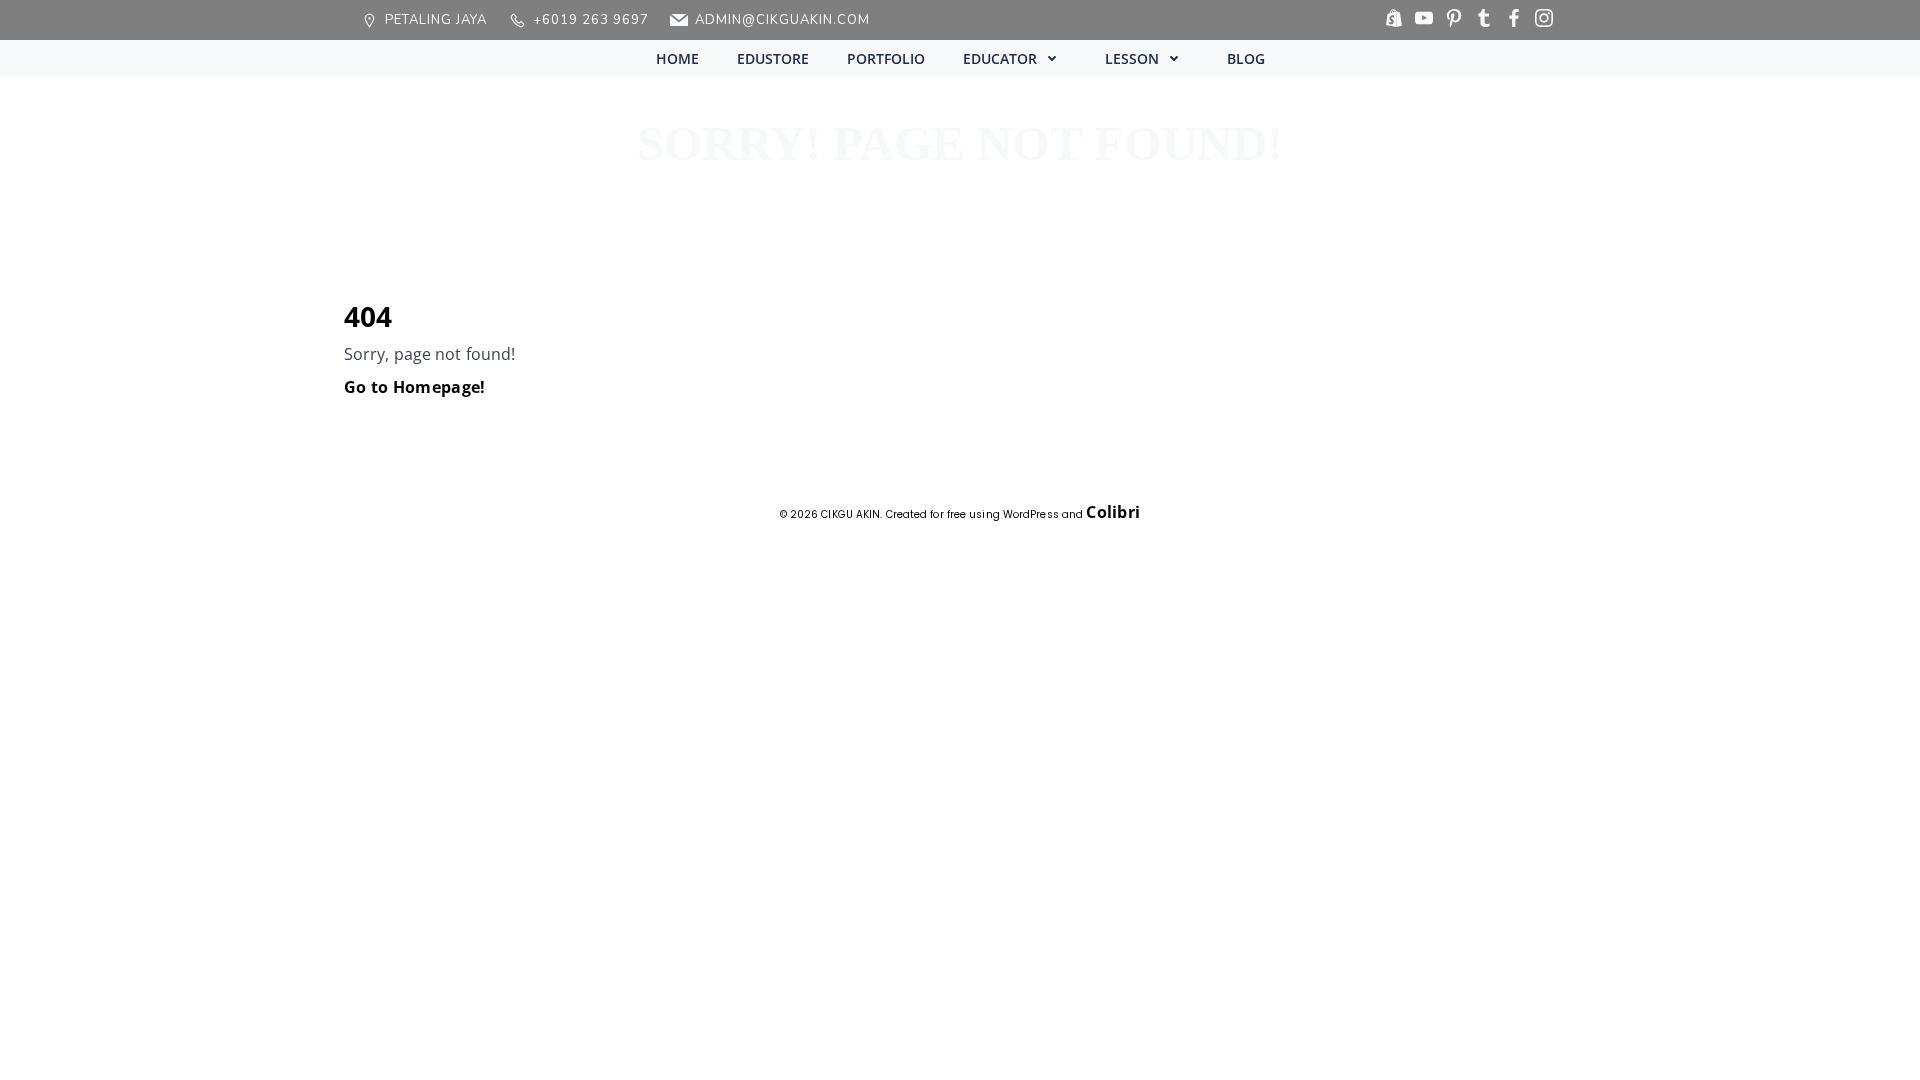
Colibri (1113, 512)
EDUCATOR (1000, 58)
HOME (677, 58)
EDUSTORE (773, 58)
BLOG (1246, 58)
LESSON (1132, 58)
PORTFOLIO (886, 58)
